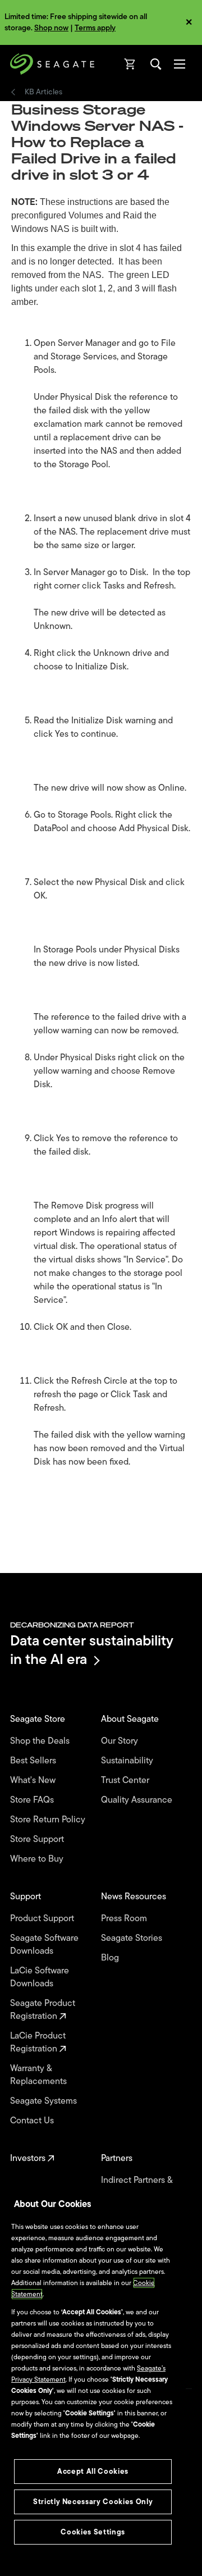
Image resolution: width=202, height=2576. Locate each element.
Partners (118, 2158)
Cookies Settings (93, 2532)
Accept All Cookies (93, 2471)
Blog (111, 1958)
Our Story (121, 1741)
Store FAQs (33, 1800)
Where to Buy (38, 1859)
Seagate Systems (45, 2101)
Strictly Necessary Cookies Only (93, 2502)
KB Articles (43, 92)
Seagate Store (39, 1719)
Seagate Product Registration (43, 2010)
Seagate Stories (133, 1938)
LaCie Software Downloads (40, 1977)
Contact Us (33, 2121)
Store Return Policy (49, 1820)
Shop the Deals (42, 1741)
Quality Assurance (138, 1800)
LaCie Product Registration (38, 2042)
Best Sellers (34, 1761)
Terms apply (95, 28)
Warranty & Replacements (40, 2075)
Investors (29, 2158)
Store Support (38, 1839)
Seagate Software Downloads (44, 1945)
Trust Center (126, 1781)
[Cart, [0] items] (130, 64)
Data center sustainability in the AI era (92, 1650)
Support (27, 1897)
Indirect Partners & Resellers (137, 2187)
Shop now (51, 28)
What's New (34, 1781)
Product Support (43, 1919)
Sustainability (128, 1761)
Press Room (125, 1919)
